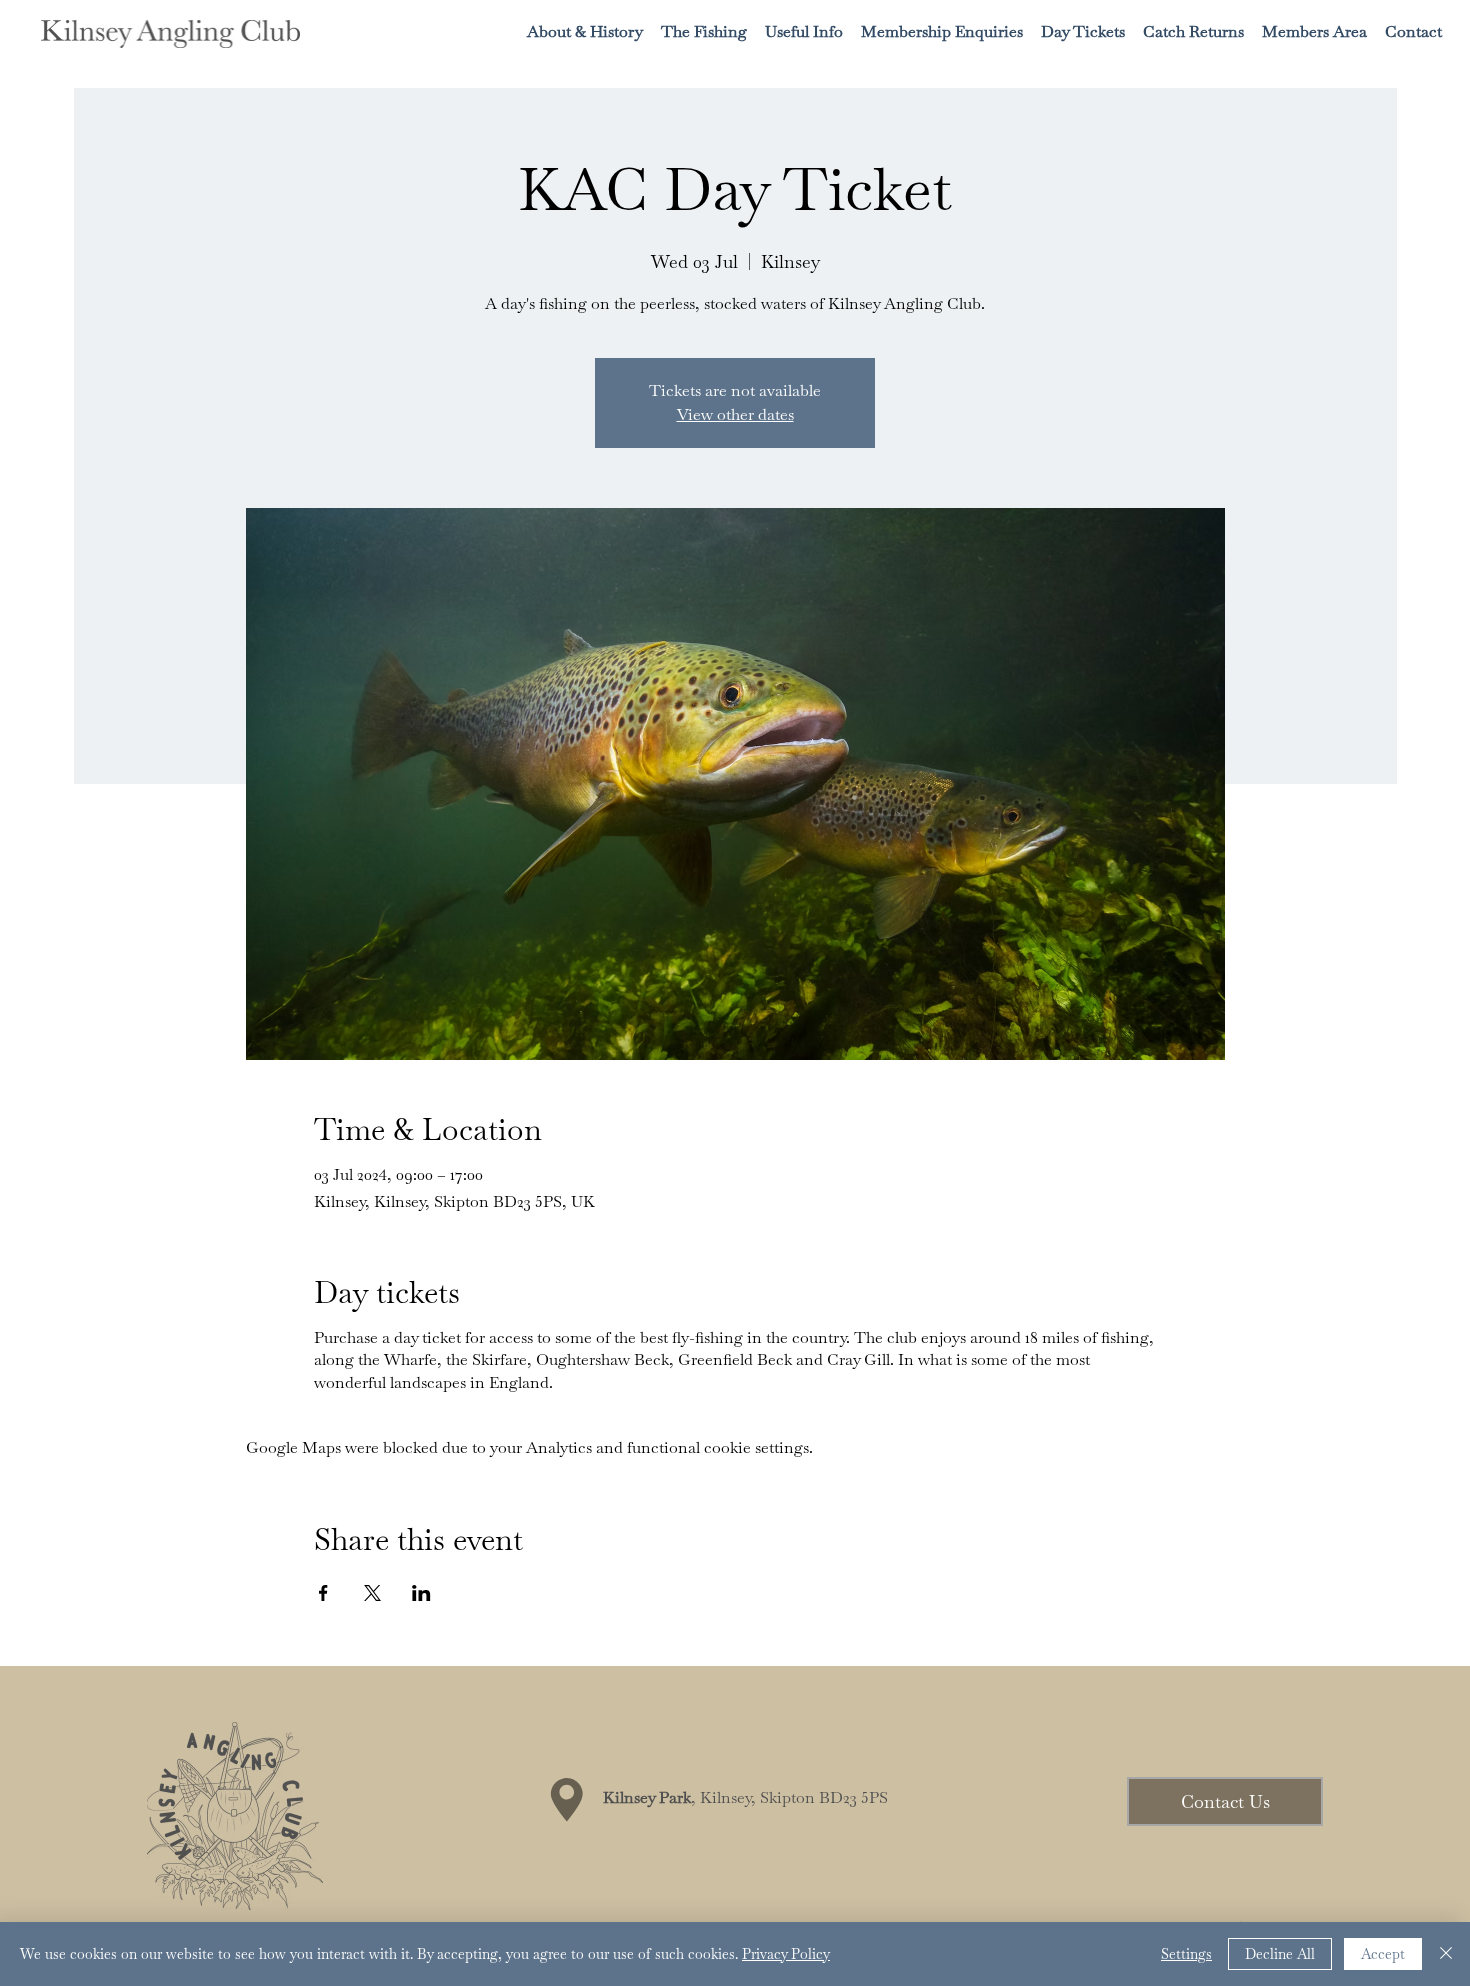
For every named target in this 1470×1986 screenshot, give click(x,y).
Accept (1383, 1954)
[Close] (1446, 1954)
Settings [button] (1186, 1954)
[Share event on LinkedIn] (421, 1593)
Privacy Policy (786, 1954)
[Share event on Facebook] (323, 1593)
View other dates (735, 414)
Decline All (1280, 1954)
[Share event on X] (372, 1593)
